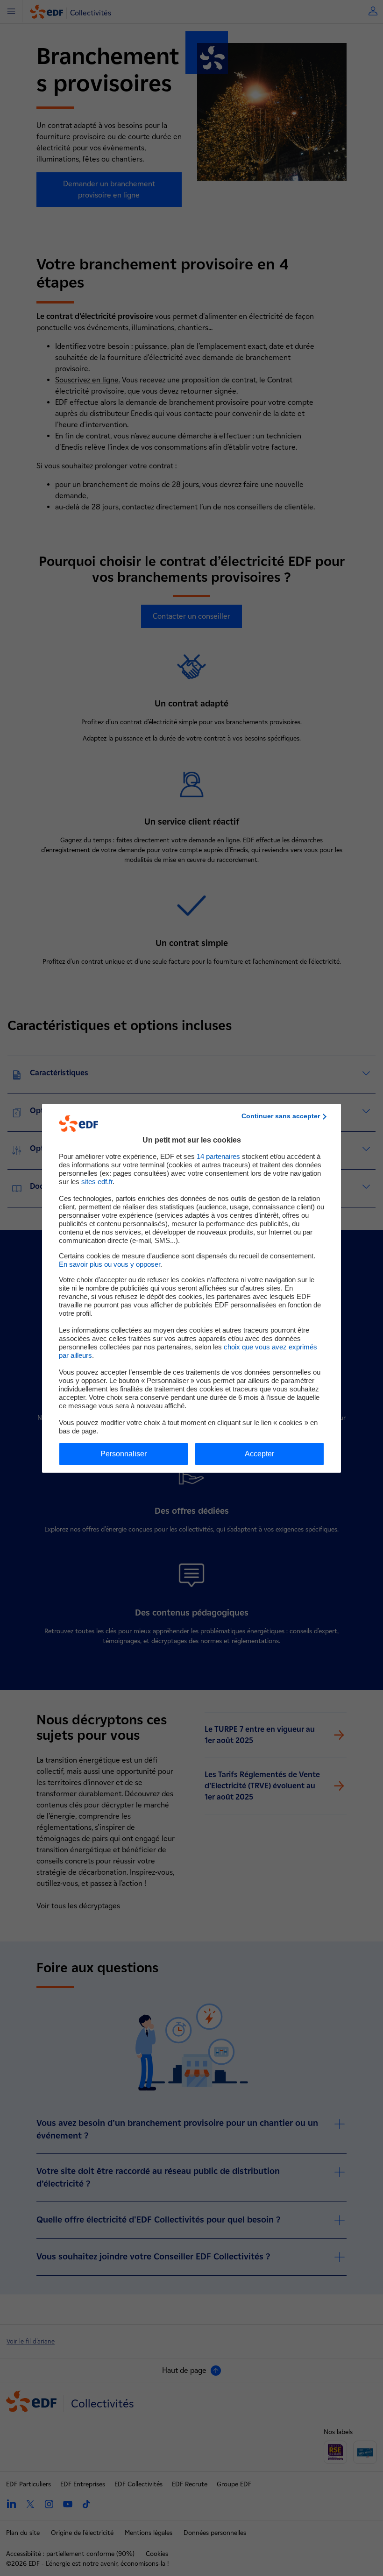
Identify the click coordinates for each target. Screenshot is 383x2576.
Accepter (259, 1454)
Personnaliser (124, 1454)
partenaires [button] (218, 1156)
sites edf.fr (97, 1182)
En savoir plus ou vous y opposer (110, 1264)
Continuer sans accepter (281, 1116)
